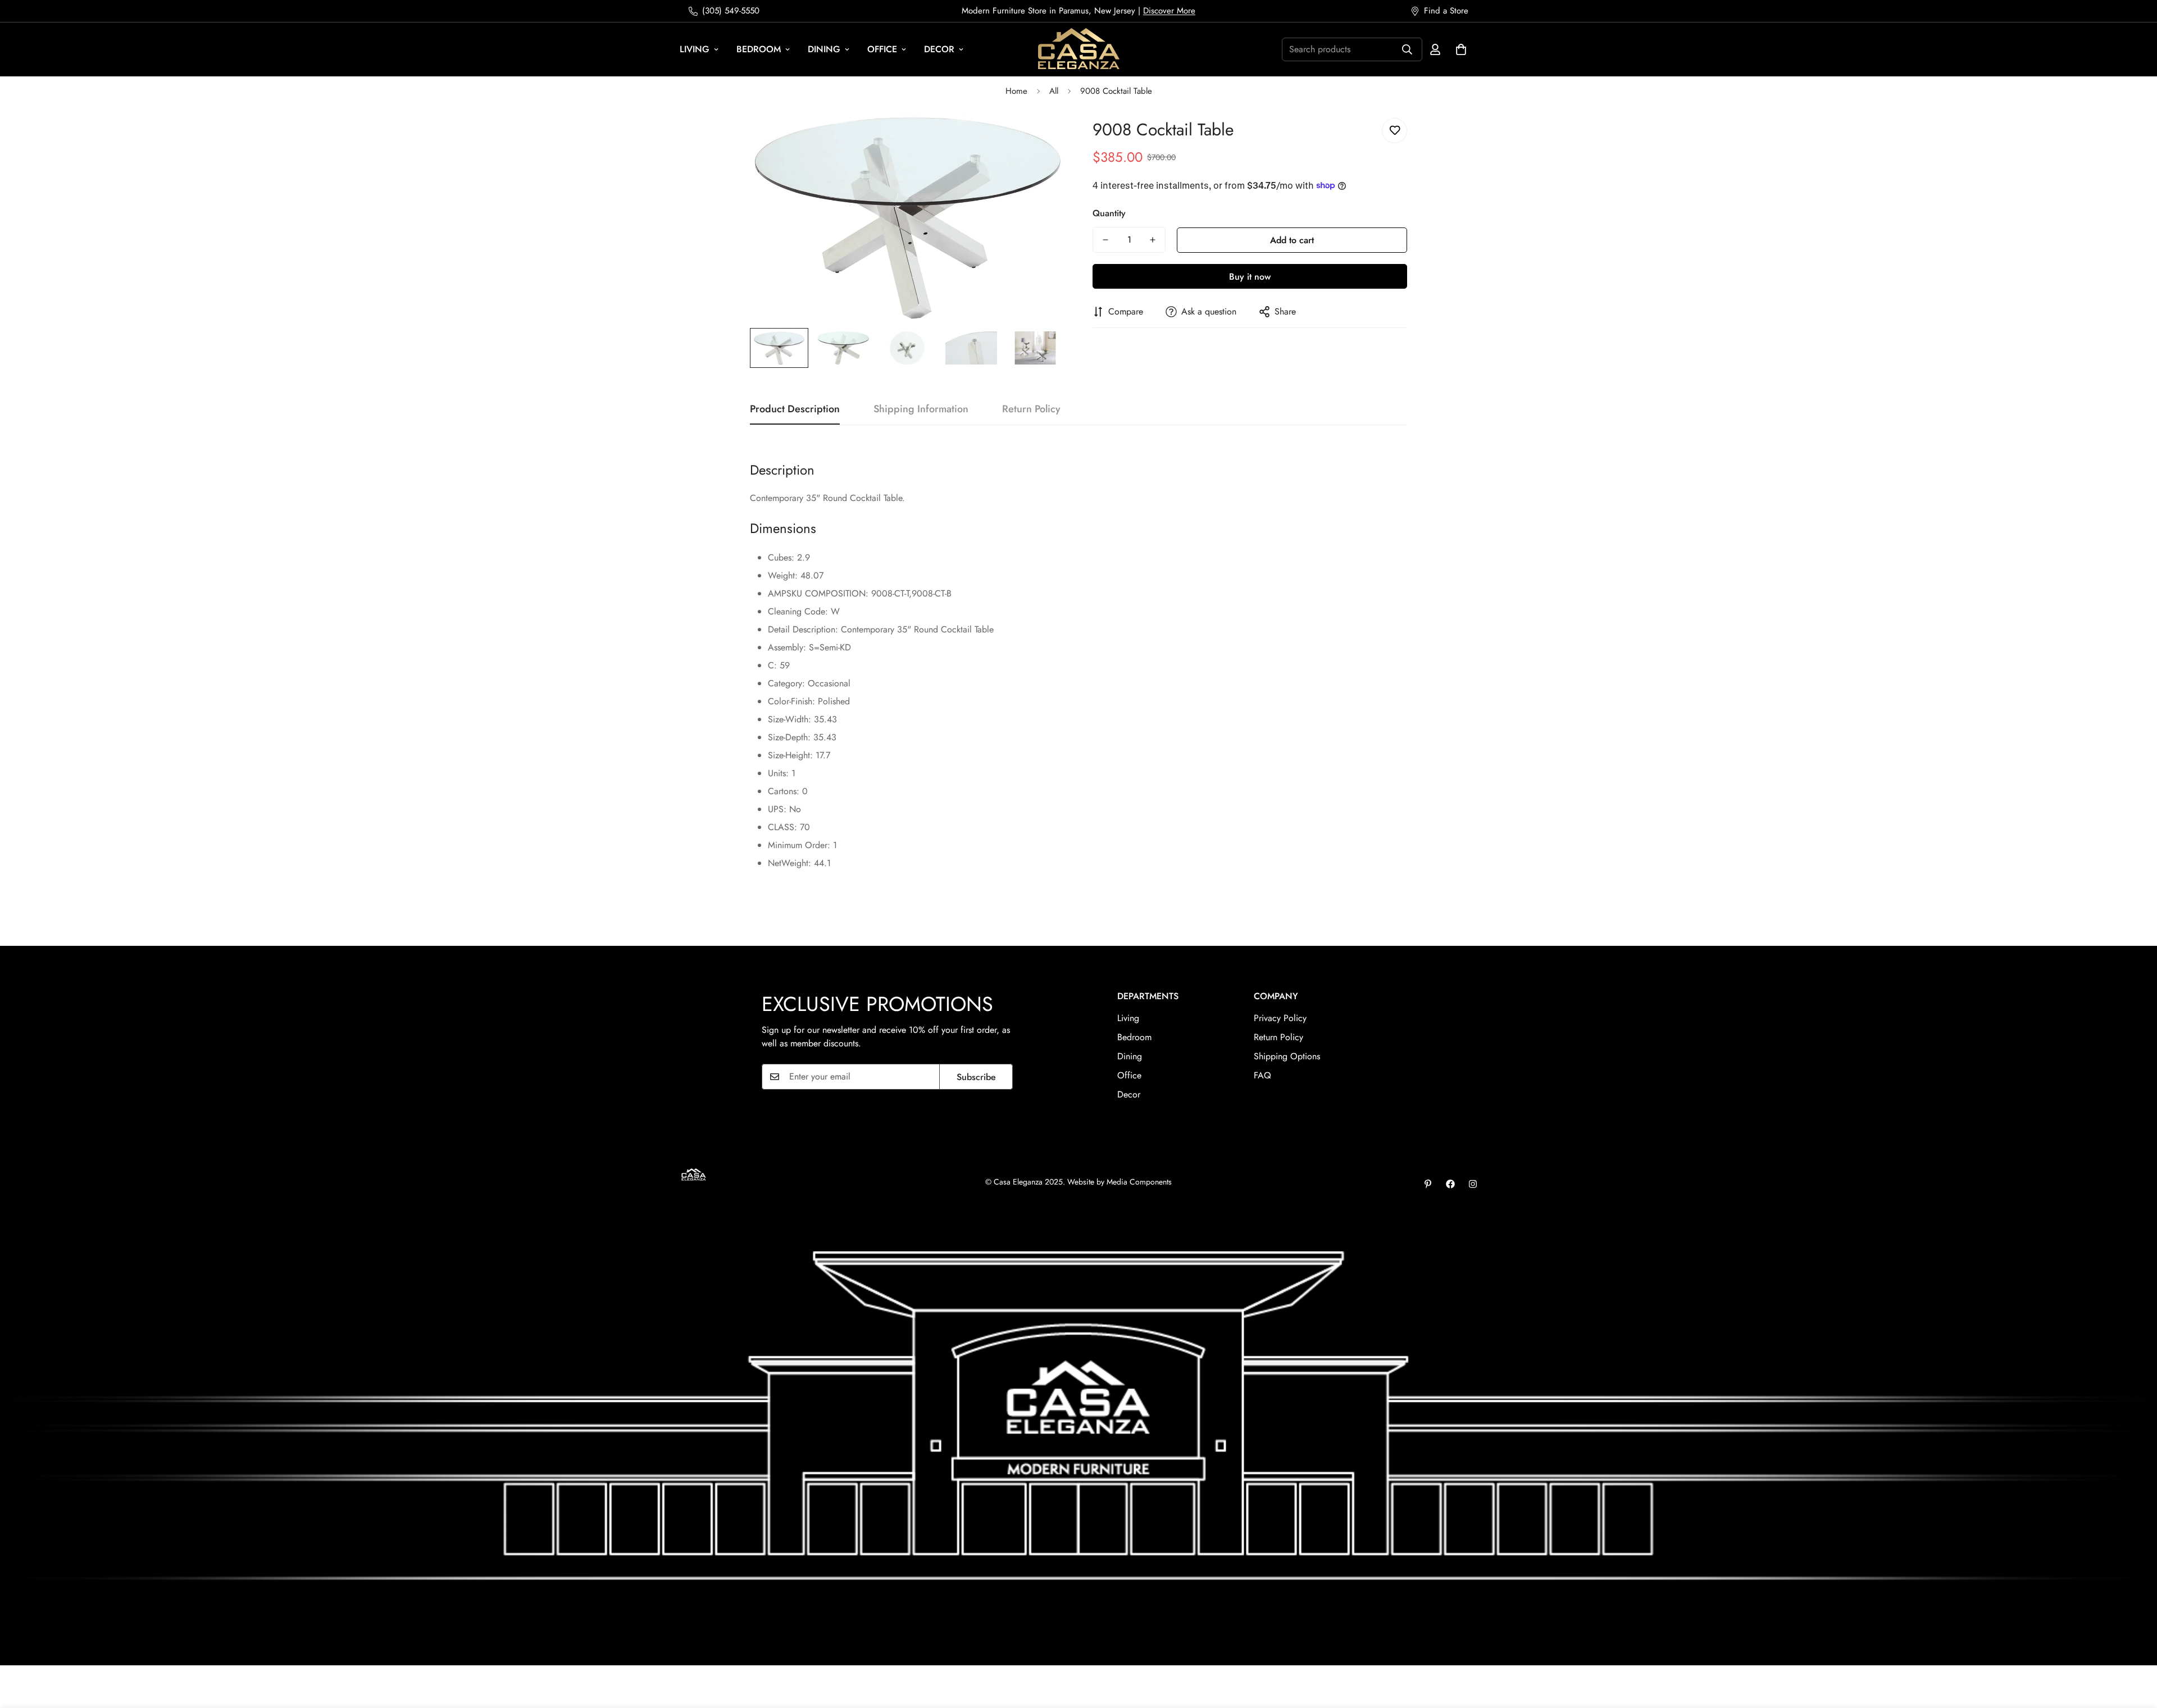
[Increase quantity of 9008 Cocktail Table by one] (1153, 240)
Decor (939, 49)
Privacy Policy (1280, 1018)
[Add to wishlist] (1394, 131)
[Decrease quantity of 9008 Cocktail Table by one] (1105, 240)
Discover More (1169, 11)
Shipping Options (1287, 1056)
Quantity (1109, 213)
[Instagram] (1473, 1184)
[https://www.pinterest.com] (1428, 1184)
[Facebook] (1450, 1184)
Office (882, 49)
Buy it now (1250, 277)
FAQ (1262, 1075)
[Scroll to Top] (2135, 1647)
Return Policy (1278, 1037)
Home (1016, 91)
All (1054, 91)
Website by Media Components (1120, 1182)
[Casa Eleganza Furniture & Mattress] (1079, 49)
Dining (824, 49)
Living (695, 49)
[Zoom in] (1041, 139)
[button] (1461, 49)
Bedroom (759, 49)
